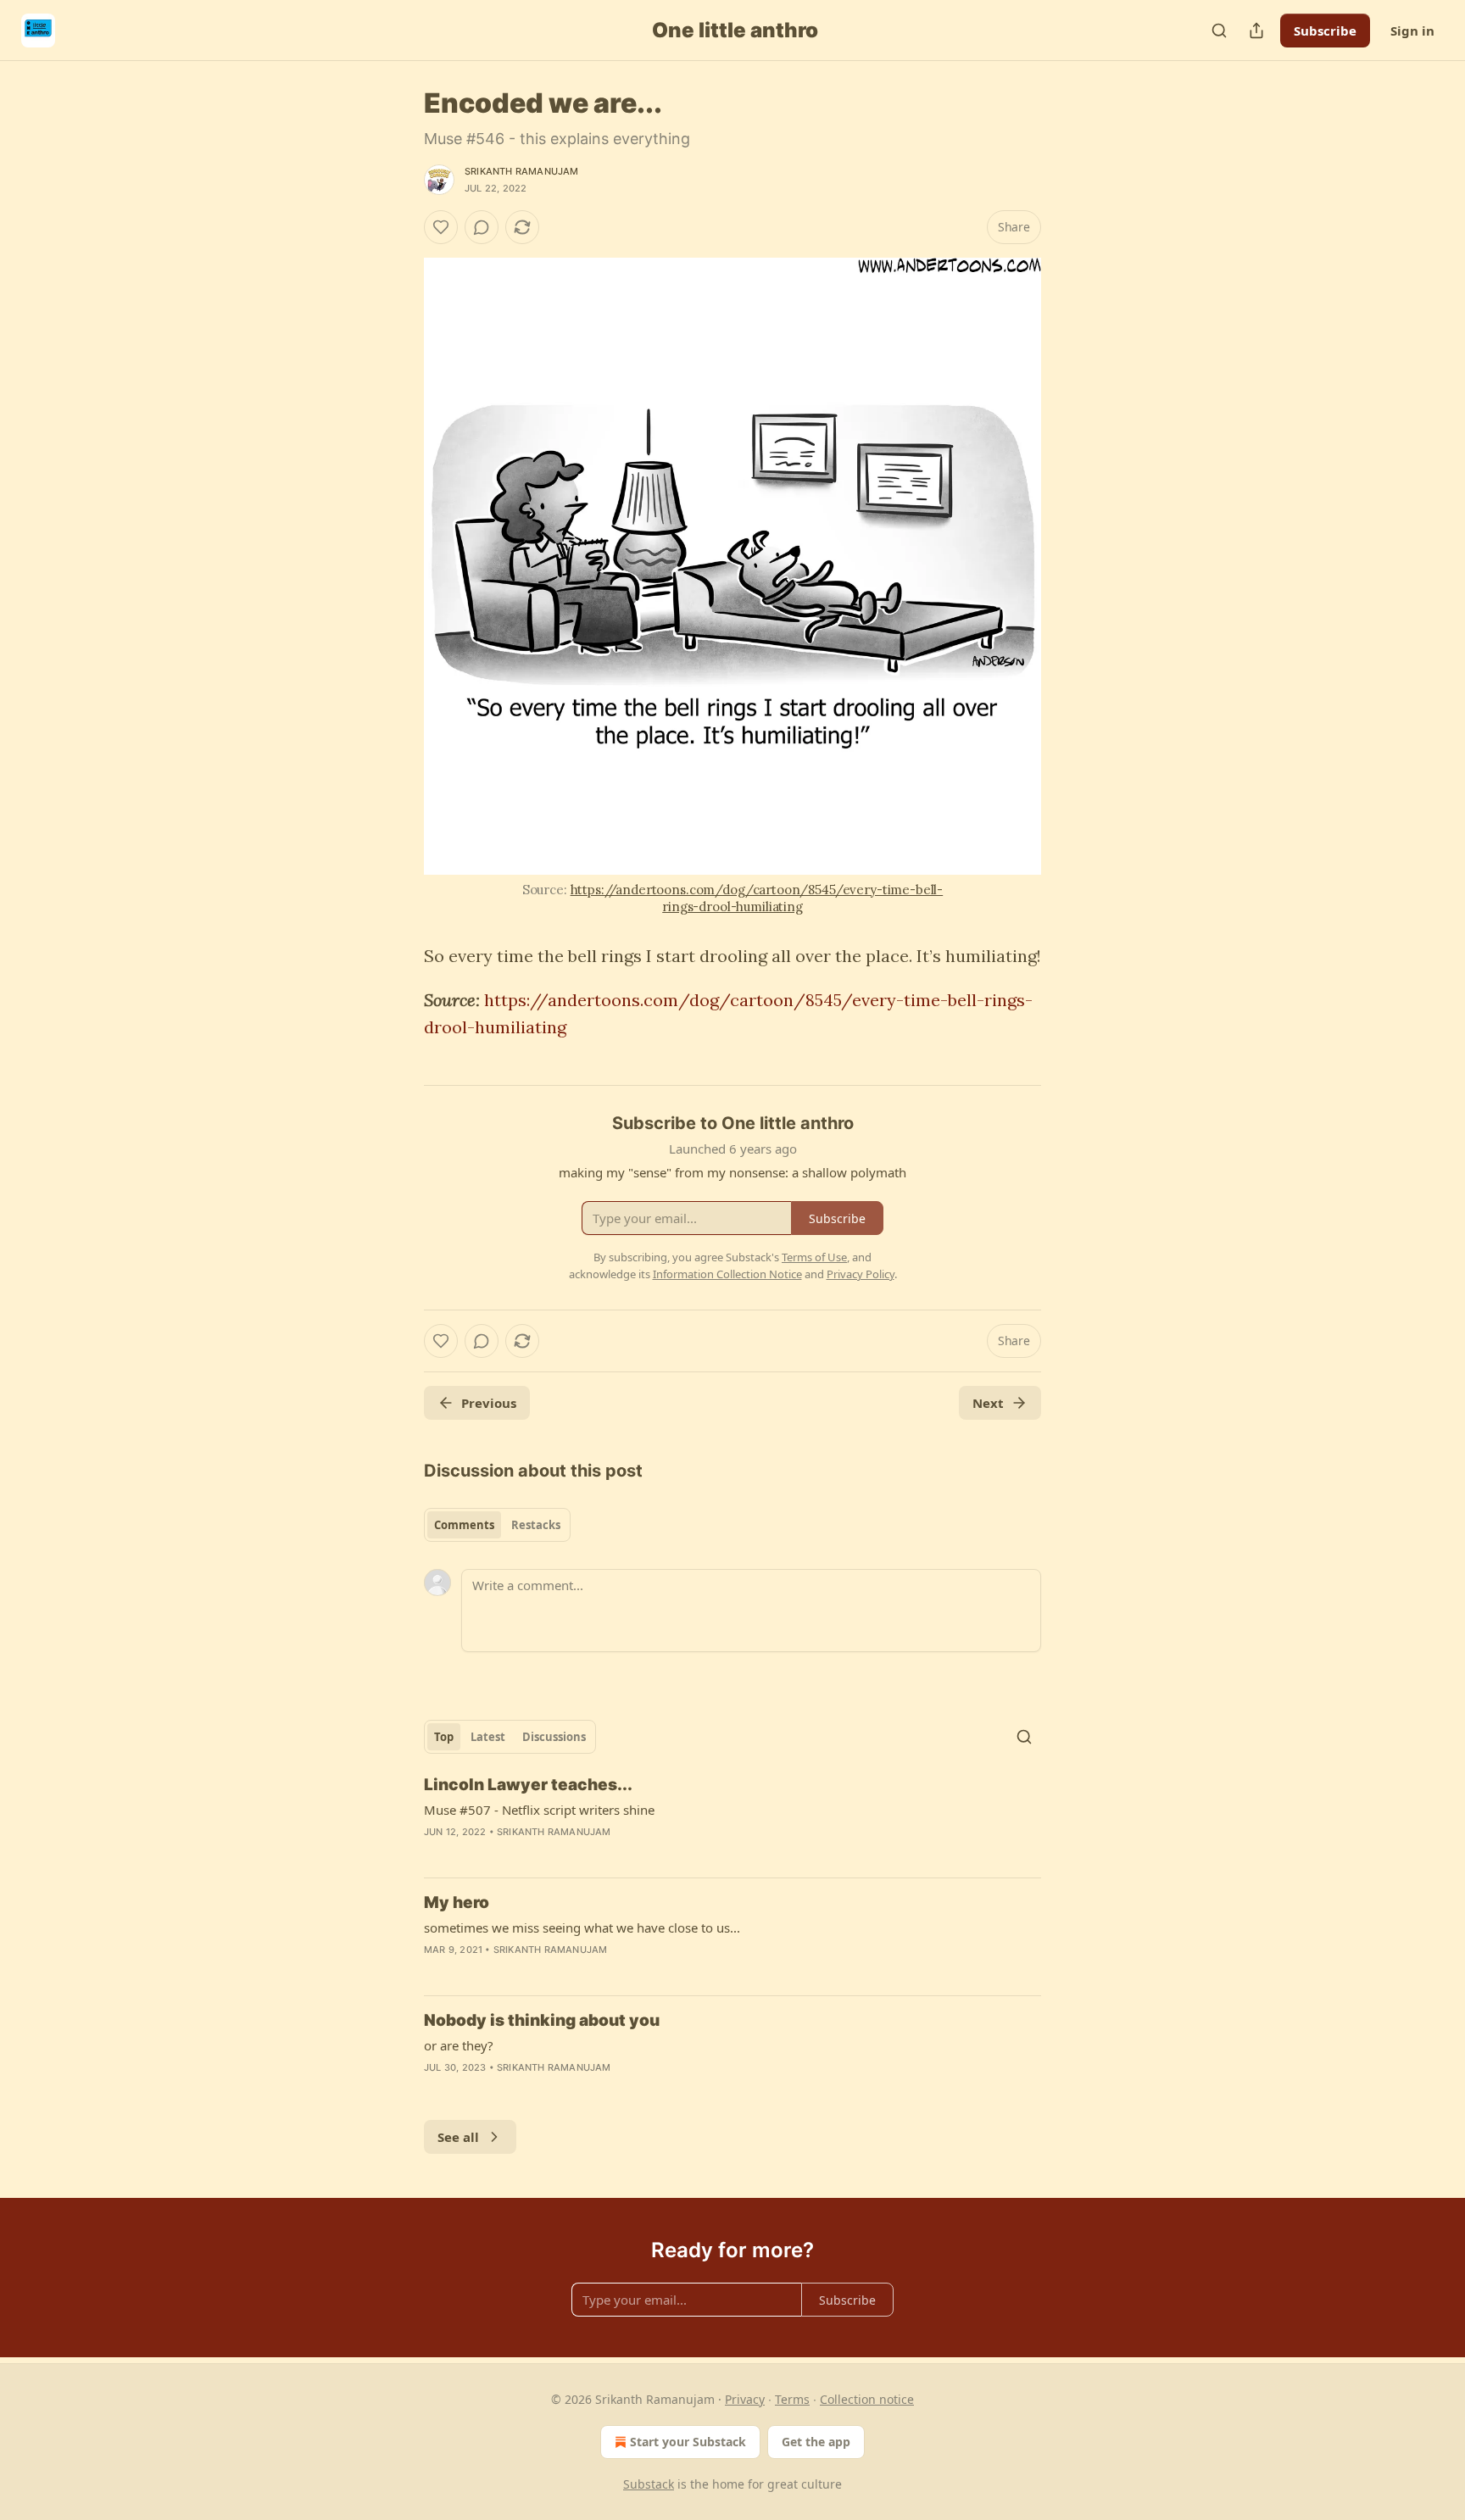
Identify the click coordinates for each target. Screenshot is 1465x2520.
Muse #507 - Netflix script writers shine (539, 1810)
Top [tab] (444, 1737)
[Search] (1219, 31)
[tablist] (497, 1525)
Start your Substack (688, 2442)
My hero (457, 1903)
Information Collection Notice (727, 1274)
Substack (649, 2484)
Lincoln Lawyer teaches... (528, 1785)
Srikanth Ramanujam (522, 171)
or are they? (459, 2045)
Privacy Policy (861, 1274)
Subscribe (1325, 31)
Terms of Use (814, 1257)
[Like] (441, 227)
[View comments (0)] (482, 227)
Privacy (745, 2399)
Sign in (1412, 31)
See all (458, 2137)
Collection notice (867, 2399)
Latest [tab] (488, 1737)
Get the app (816, 2442)
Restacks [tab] (536, 1525)
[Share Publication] (1256, 31)
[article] (732, 1819)
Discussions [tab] (554, 1737)
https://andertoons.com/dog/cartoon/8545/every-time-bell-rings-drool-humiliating (757, 898)
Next (988, 1403)
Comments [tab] (464, 1525)
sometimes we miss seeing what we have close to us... (582, 1928)
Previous (489, 1403)
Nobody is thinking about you (542, 2020)
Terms (792, 2399)
